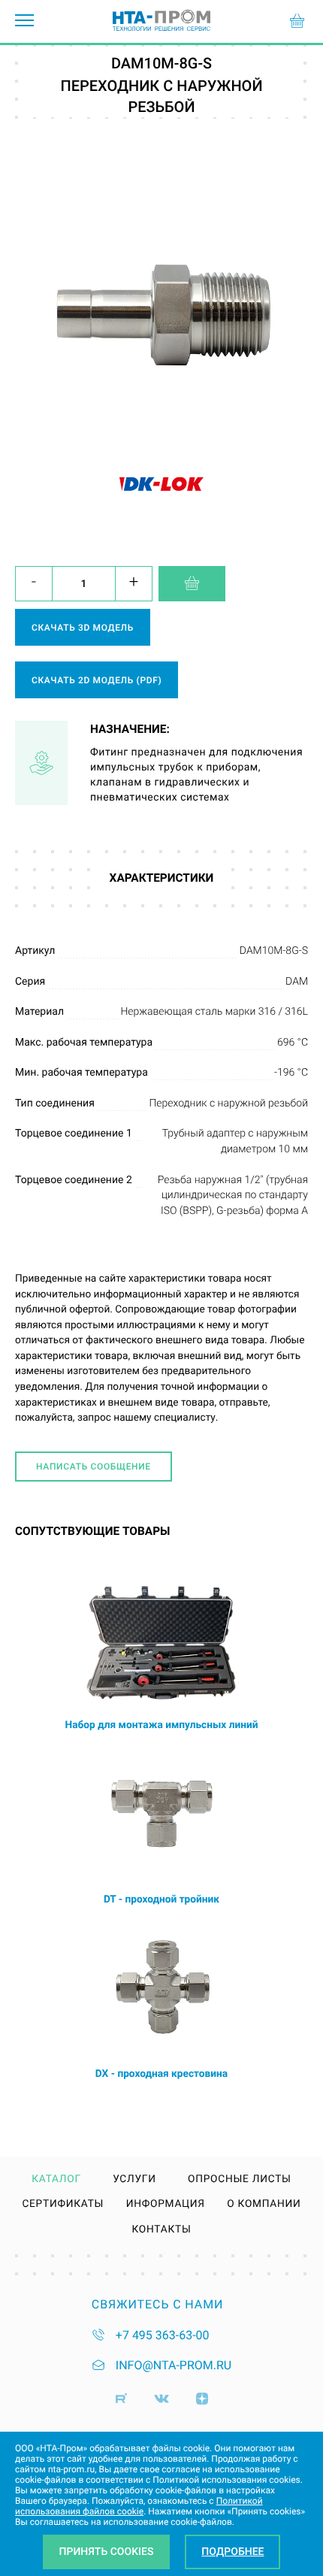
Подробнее (232, 2552)
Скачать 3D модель (83, 628)
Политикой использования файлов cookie (139, 2506)
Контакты (161, 2230)
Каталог (56, 2180)
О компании (264, 2205)
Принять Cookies (107, 2552)
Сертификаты (63, 2205)
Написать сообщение (94, 1467)
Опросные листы (240, 2180)
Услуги (134, 2180)
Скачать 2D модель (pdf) (97, 680)
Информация (166, 2205)
